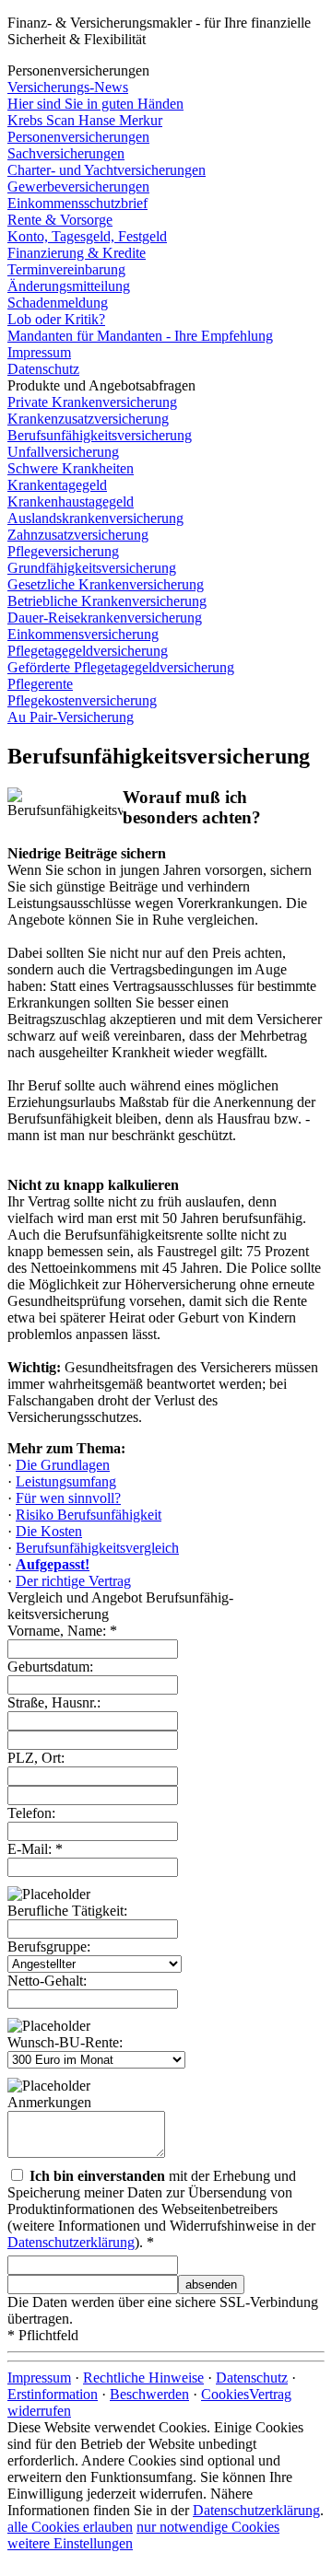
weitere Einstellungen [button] (70, 2543)
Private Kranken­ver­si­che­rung (92, 402)
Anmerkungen (49, 2102)
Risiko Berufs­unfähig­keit (89, 1515)
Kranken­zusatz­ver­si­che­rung (88, 419)
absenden (211, 2285)
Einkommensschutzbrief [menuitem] (77, 203)
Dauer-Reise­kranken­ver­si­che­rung (105, 618)
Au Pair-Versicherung (71, 717)
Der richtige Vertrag (73, 1581)
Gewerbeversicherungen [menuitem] (78, 186)
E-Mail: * (35, 1849)
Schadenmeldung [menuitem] (58, 303)
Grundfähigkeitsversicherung (92, 568)
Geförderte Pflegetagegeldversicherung (121, 667)
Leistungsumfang (66, 1481)
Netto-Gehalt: (47, 1981)
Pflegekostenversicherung (82, 700)
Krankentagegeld (57, 485)
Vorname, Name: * (62, 1631)
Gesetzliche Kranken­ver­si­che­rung (106, 584)
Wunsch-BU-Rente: (65, 2042)
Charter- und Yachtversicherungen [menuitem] (107, 170)
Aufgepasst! (53, 1564)
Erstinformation (53, 2394)
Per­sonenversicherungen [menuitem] (78, 137)
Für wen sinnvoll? (68, 1498)
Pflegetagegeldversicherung (88, 651)
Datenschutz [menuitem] (43, 369)
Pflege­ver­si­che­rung (63, 551)
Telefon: (31, 1813)
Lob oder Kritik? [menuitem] (56, 319)
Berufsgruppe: (49, 1947)
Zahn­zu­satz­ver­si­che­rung (78, 535)
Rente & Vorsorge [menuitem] (60, 220)
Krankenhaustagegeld (71, 501)
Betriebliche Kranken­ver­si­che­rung (107, 601)
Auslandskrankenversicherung (95, 518)
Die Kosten (49, 1531)
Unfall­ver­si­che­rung (63, 452)
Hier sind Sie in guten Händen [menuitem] (95, 104)
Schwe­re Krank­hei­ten (71, 468)
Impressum (39, 2378)
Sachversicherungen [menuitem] (66, 153)
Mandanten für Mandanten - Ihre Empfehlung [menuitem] (140, 336)
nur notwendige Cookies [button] (208, 2527)
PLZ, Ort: (36, 1758)
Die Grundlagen (63, 1465)
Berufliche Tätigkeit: (67, 1911)
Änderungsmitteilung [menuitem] (69, 286)
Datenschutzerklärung (71, 2242)
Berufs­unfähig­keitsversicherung (100, 435)
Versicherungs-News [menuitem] (68, 87)
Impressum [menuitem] (39, 352)
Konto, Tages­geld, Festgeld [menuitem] (87, 236)
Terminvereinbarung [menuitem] (66, 269)
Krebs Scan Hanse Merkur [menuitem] (85, 120)
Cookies (225, 2394)
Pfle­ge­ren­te (40, 684)
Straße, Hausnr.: (54, 1702)
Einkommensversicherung (83, 634)
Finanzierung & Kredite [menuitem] (77, 253)
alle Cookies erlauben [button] (70, 2527)
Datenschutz (252, 2378)
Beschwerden (149, 2394)
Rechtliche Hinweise (143, 2378)
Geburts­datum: (50, 1667)
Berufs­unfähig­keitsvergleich (97, 1548)
